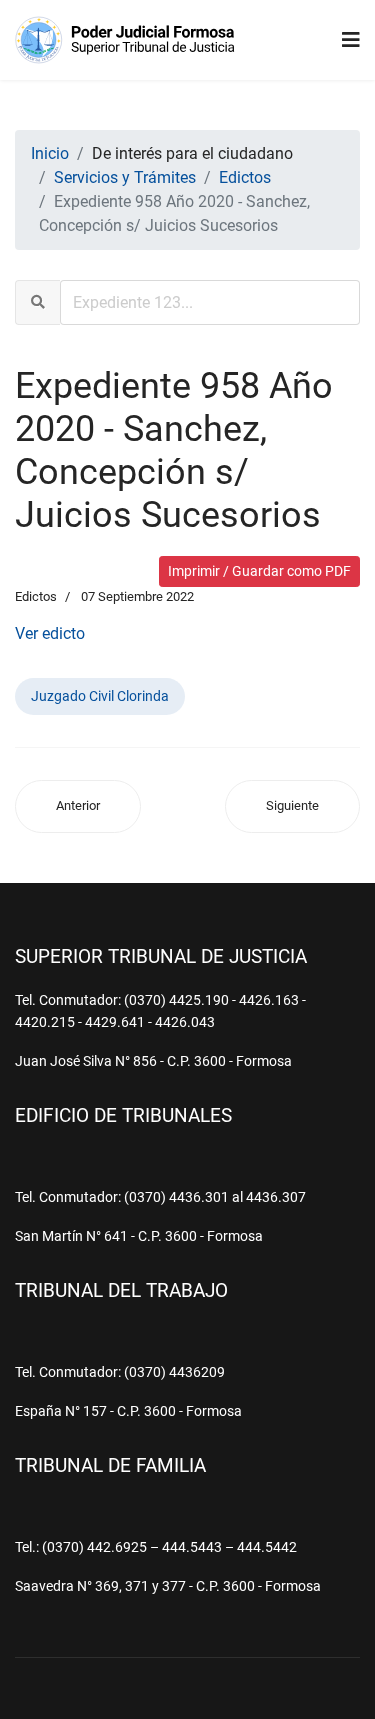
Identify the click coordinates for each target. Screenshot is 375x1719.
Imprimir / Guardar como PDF (259, 571)
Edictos (36, 596)
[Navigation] (351, 40)
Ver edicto (50, 633)
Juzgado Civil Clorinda (100, 696)
